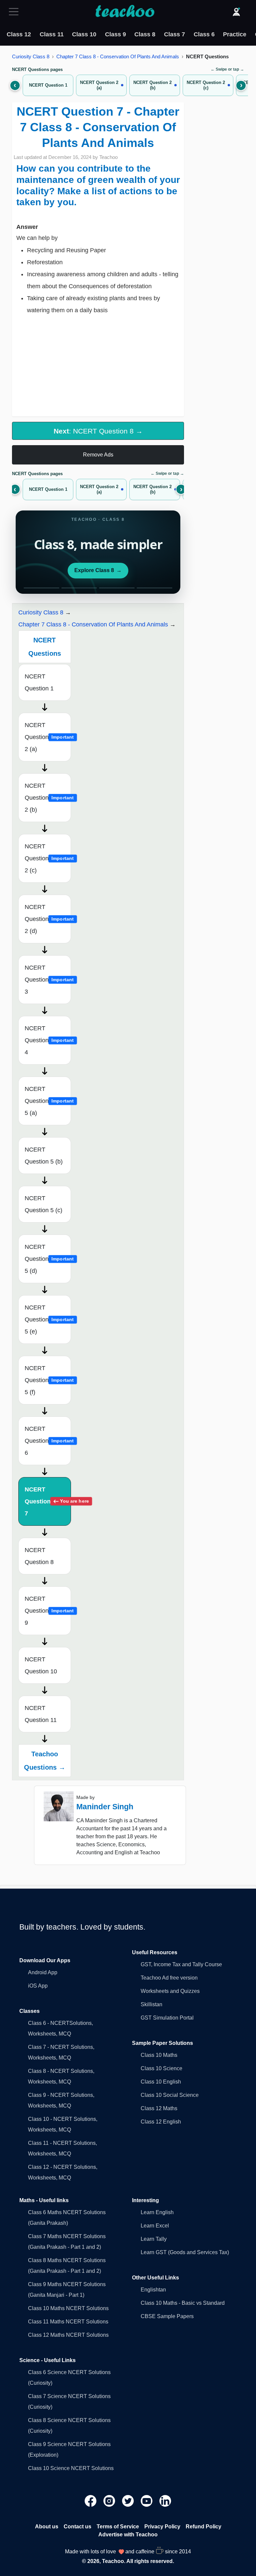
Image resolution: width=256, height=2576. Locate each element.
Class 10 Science (161, 2068)
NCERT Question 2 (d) (48, 919)
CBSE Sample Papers (167, 2316)
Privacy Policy (162, 2527)
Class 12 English (161, 2122)
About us (47, 2527)
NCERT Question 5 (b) (44, 1156)
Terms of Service (118, 2527)
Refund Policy (203, 2527)
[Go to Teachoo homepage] (125, 12)
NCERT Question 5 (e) (48, 1319)
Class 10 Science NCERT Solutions (71, 2468)
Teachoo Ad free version (169, 1978)
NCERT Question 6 (48, 1441)
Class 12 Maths (159, 2108)
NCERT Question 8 (39, 1556)
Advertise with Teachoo (128, 2535)
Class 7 (174, 34)
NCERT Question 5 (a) (48, 1101)
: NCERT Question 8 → (98, 431)
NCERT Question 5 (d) (48, 1259)
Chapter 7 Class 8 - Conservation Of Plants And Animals (118, 56)
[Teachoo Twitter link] (129, 2501)
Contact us (77, 2527)
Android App (43, 1972)
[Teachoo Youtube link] (147, 2501)
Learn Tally (154, 2239)
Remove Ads (98, 455)
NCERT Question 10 (41, 1665)
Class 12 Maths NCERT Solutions (68, 2335)
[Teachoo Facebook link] (91, 2501)
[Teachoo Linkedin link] (165, 2501)
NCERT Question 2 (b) (48, 798)
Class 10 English (161, 2082)
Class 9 (115, 34)
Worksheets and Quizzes (170, 1991)
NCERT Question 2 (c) (48, 858)
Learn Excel (155, 2226)
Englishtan (153, 2290)
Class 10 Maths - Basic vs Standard (183, 2303)
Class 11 (52, 34)
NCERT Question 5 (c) (43, 1204)
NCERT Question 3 (48, 980)
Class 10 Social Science (170, 2095)
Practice (235, 34)
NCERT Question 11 (41, 1714)
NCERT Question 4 (48, 1040)
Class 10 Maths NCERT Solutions (68, 2308)
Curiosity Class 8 (31, 56)
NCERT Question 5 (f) (48, 1380)
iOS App (38, 1986)
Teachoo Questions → (45, 1761)
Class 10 (84, 34)
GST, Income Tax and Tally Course (181, 1964)
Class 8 (145, 34)
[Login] (236, 12)
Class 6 (204, 34)
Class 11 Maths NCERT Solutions (68, 2322)
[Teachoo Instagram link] (110, 2501)
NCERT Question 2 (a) (48, 737)
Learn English (157, 2212)
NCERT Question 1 (39, 682)
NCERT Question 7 (48, 1501)
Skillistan (151, 2004)
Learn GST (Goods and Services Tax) (185, 2252)
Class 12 (19, 34)
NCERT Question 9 (48, 1611)
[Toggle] (16, 12)
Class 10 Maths (159, 2055)
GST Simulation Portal (167, 2018)
